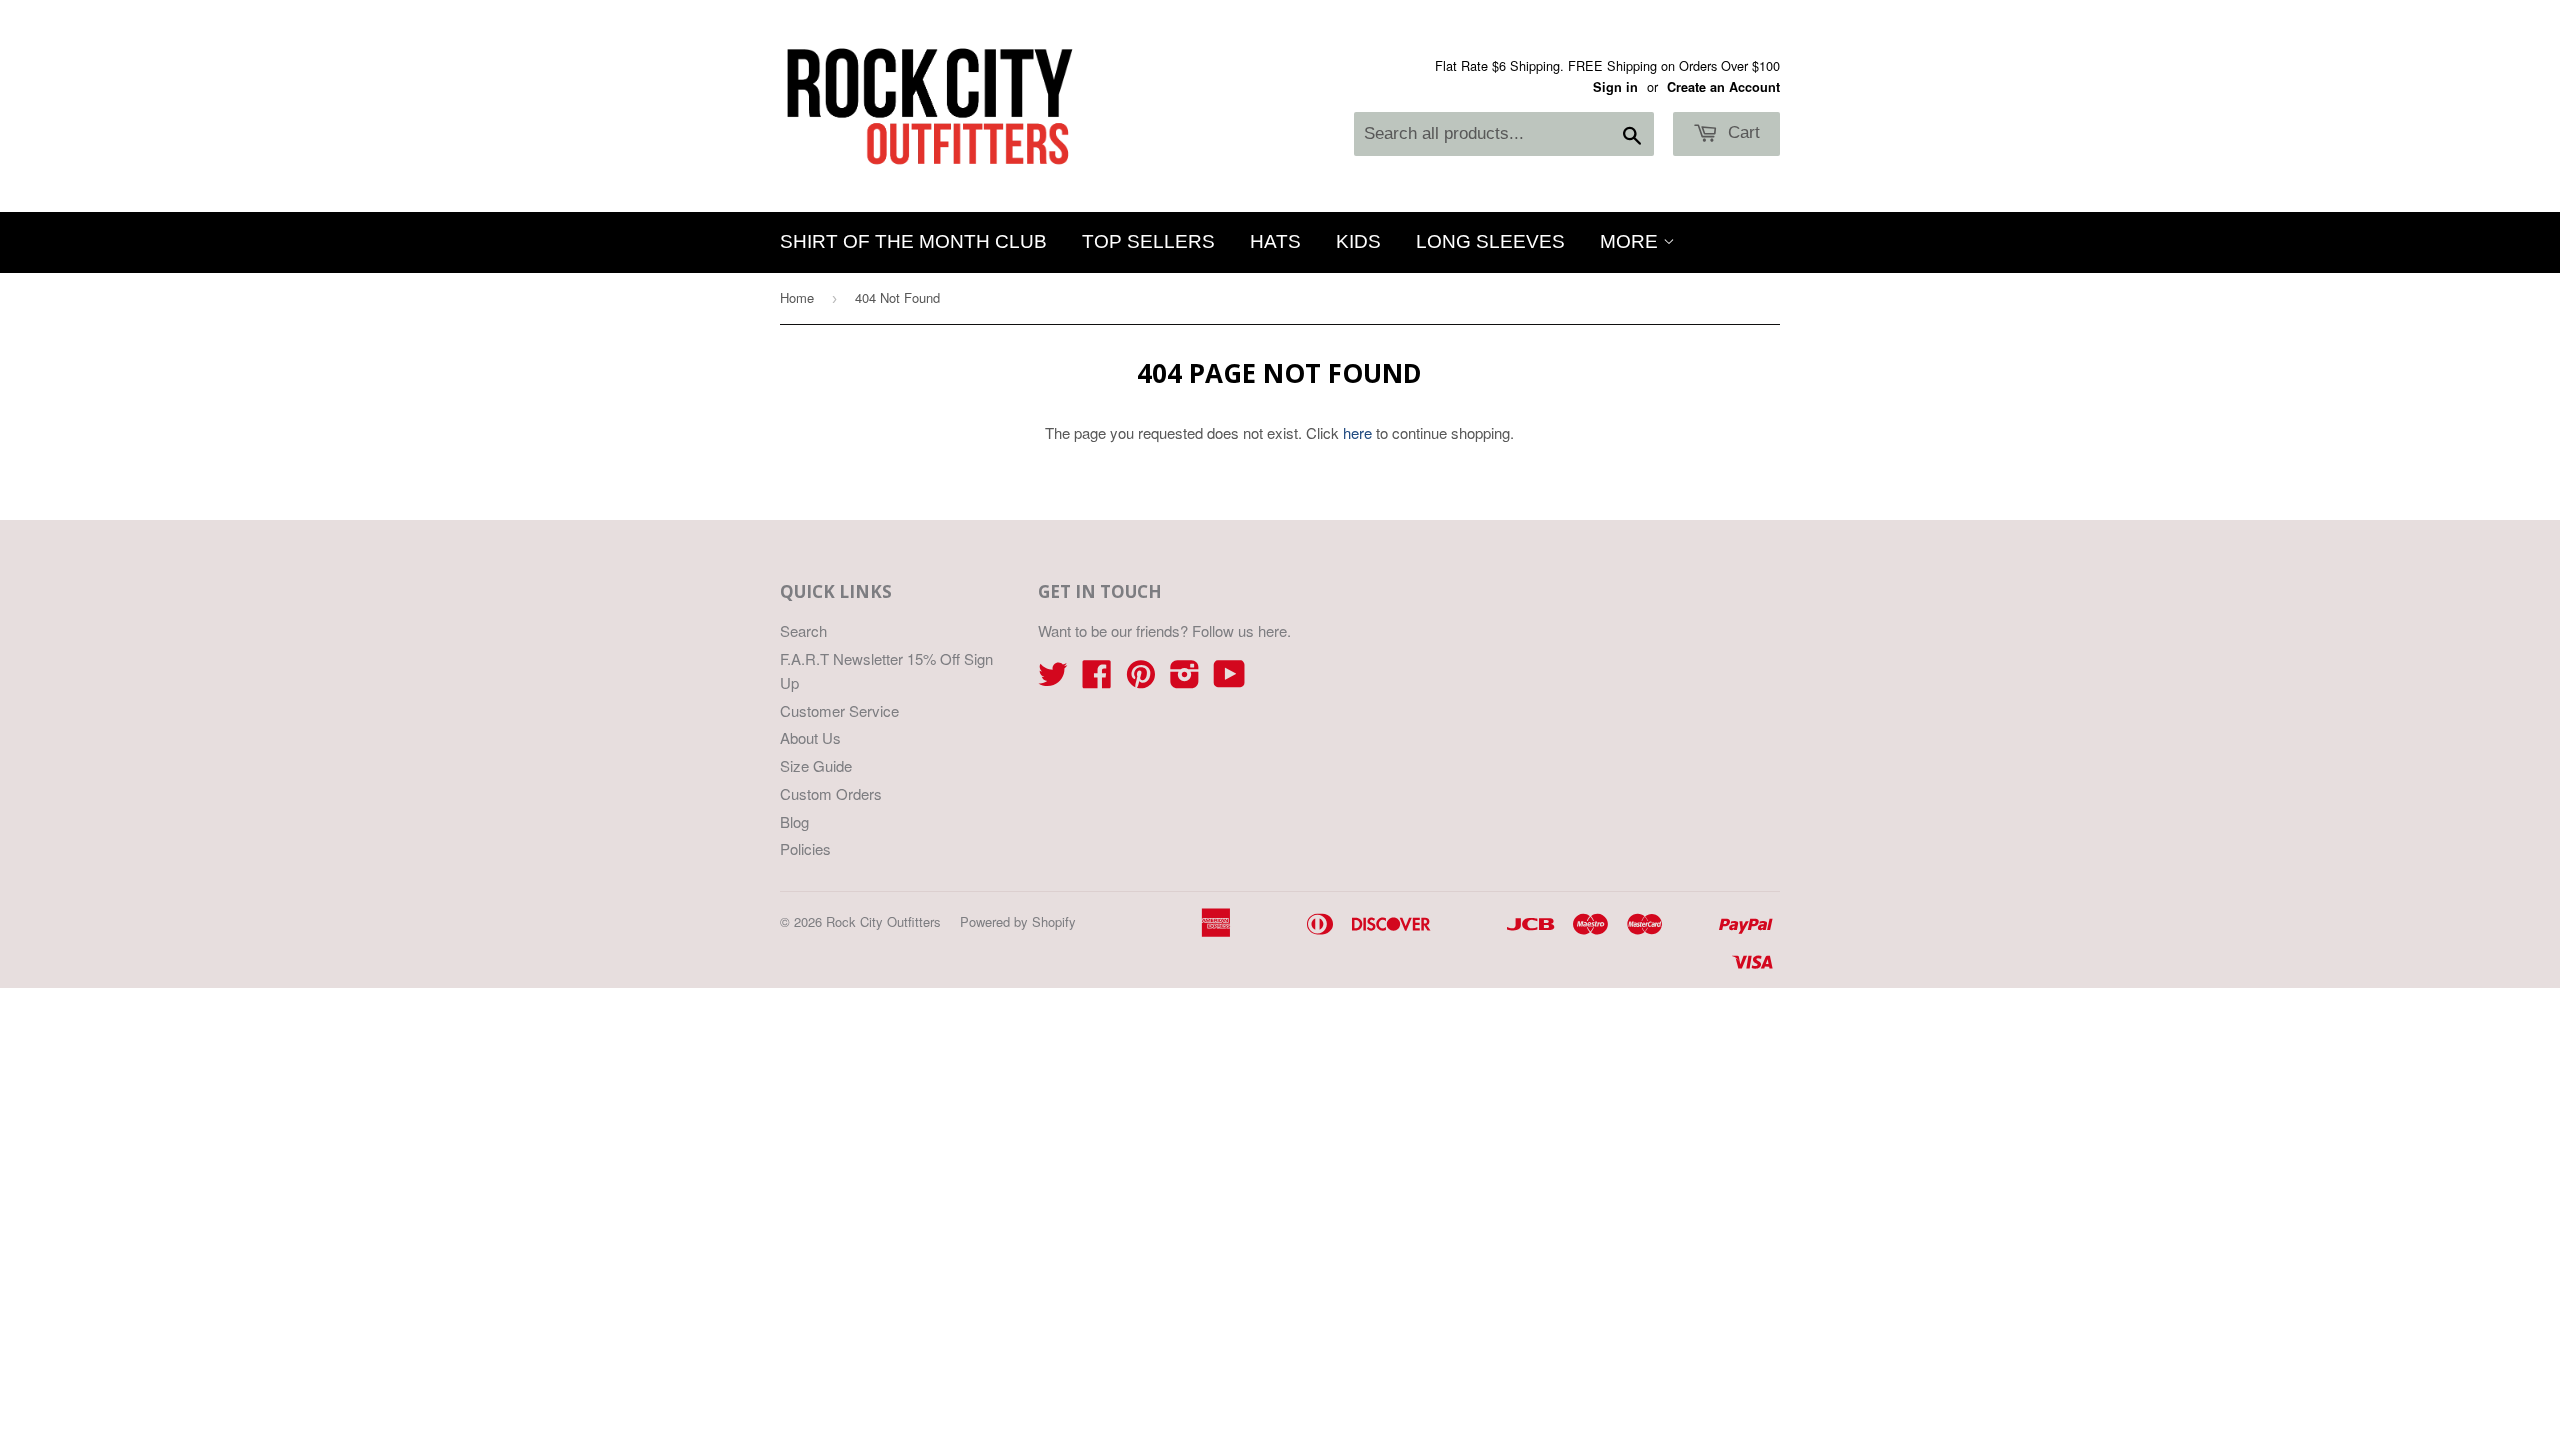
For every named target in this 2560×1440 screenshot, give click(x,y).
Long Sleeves (1490, 241)
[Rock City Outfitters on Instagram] (1185, 679)
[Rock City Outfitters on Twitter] (1053, 679)
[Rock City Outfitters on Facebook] (1097, 679)
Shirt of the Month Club (913, 241)
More (1631, 241)
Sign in (1615, 87)
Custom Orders (831, 793)
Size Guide (816, 765)
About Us (810, 737)
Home (797, 297)
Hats (1275, 241)
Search (803, 630)
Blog (794, 821)
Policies (805, 848)
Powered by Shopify (1018, 921)
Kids (1358, 241)
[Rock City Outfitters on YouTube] (1229, 679)
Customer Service (839, 710)
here (1357, 432)
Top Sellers (1148, 241)
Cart (1741, 132)
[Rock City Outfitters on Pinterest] (1141, 679)
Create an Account (1723, 87)
